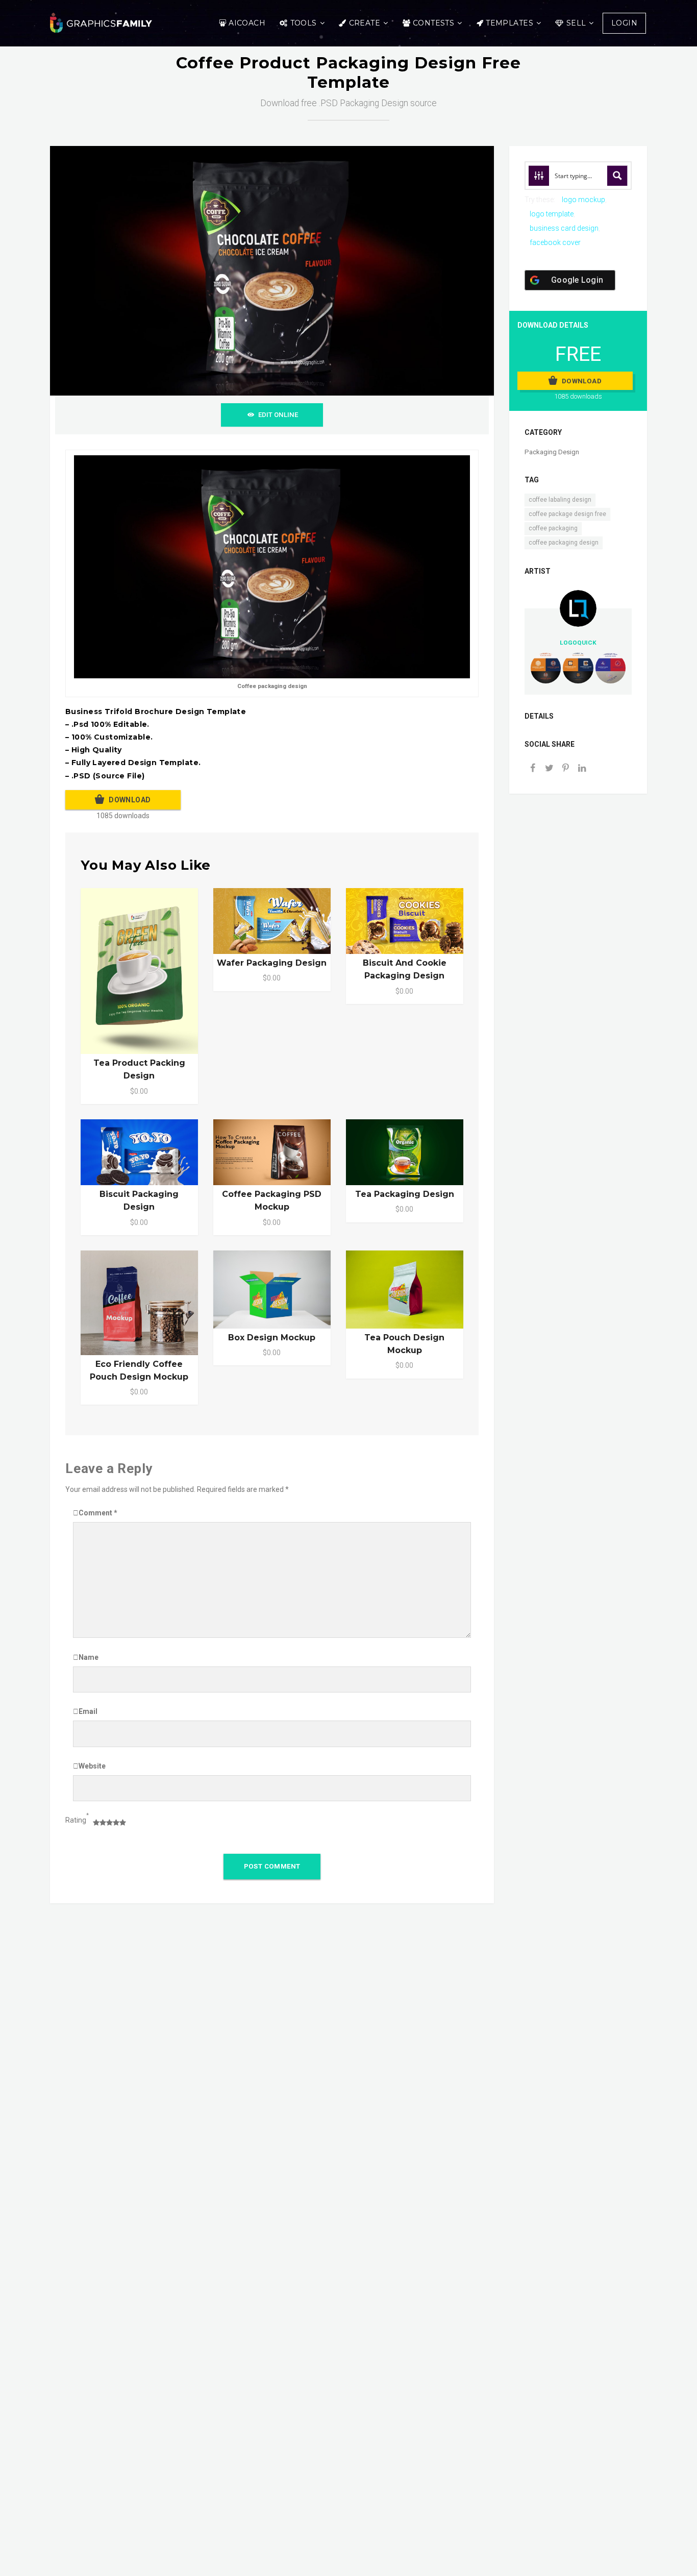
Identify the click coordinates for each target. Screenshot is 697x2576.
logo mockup (583, 200)
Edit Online (278, 415)
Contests (433, 23)
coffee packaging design (564, 543)
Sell (576, 23)
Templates (509, 23)
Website (92, 1766)
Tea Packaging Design (405, 1194)
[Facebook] (533, 769)
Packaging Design (552, 452)
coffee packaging (553, 528)
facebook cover (555, 242)
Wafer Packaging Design (272, 963)
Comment (98, 1513)
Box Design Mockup (272, 1338)
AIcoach (247, 23)
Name (89, 1657)
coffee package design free (567, 514)
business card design (564, 228)
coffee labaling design (560, 500)
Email (88, 1711)
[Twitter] (549, 769)
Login (624, 23)
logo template (552, 214)
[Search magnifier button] (617, 176)
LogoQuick (578, 643)
